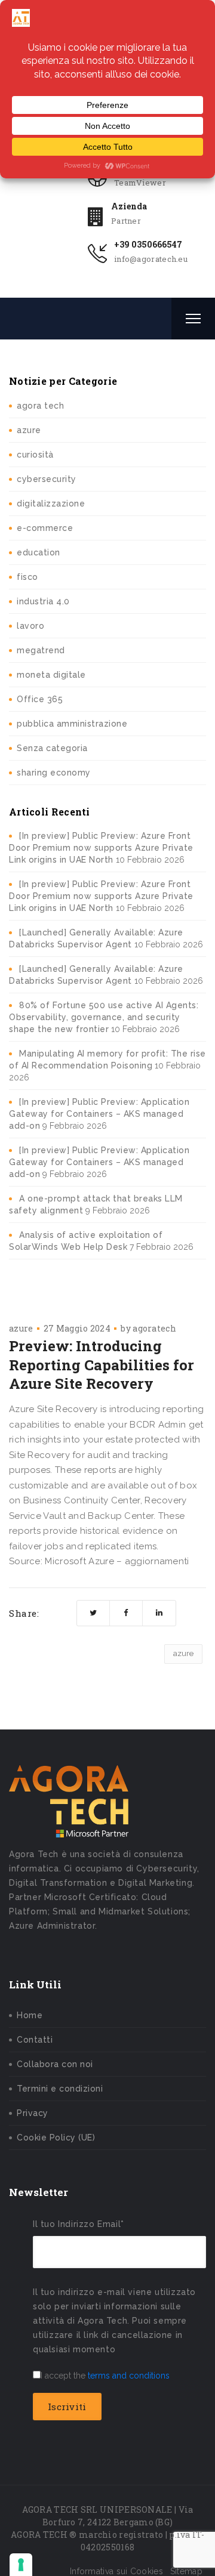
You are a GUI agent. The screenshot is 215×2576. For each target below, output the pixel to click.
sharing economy (54, 773)
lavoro (30, 626)
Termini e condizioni (60, 2089)
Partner (126, 221)
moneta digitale (51, 675)
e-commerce (45, 528)
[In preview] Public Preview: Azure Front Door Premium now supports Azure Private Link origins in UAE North (101, 848)
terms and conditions (129, 2376)
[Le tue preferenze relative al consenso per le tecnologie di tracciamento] (21, 2565)
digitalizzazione (51, 504)
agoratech (154, 1328)
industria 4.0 (43, 601)
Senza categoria (52, 748)
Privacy (33, 2113)
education (39, 552)
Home (30, 2015)
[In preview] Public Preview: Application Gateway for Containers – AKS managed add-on (99, 1114)
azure (29, 430)
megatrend (41, 650)
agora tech (40, 406)
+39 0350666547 (148, 244)
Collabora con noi (55, 2064)
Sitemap (186, 2571)
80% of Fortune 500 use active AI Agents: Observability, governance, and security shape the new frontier (104, 1017)
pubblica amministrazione (72, 724)
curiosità (35, 455)
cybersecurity (47, 479)
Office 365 (40, 699)
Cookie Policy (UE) (56, 2138)
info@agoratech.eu (151, 259)
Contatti (35, 2040)
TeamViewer (140, 183)
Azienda (129, 206)
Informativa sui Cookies (116, 2571)
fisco (27, 577)
